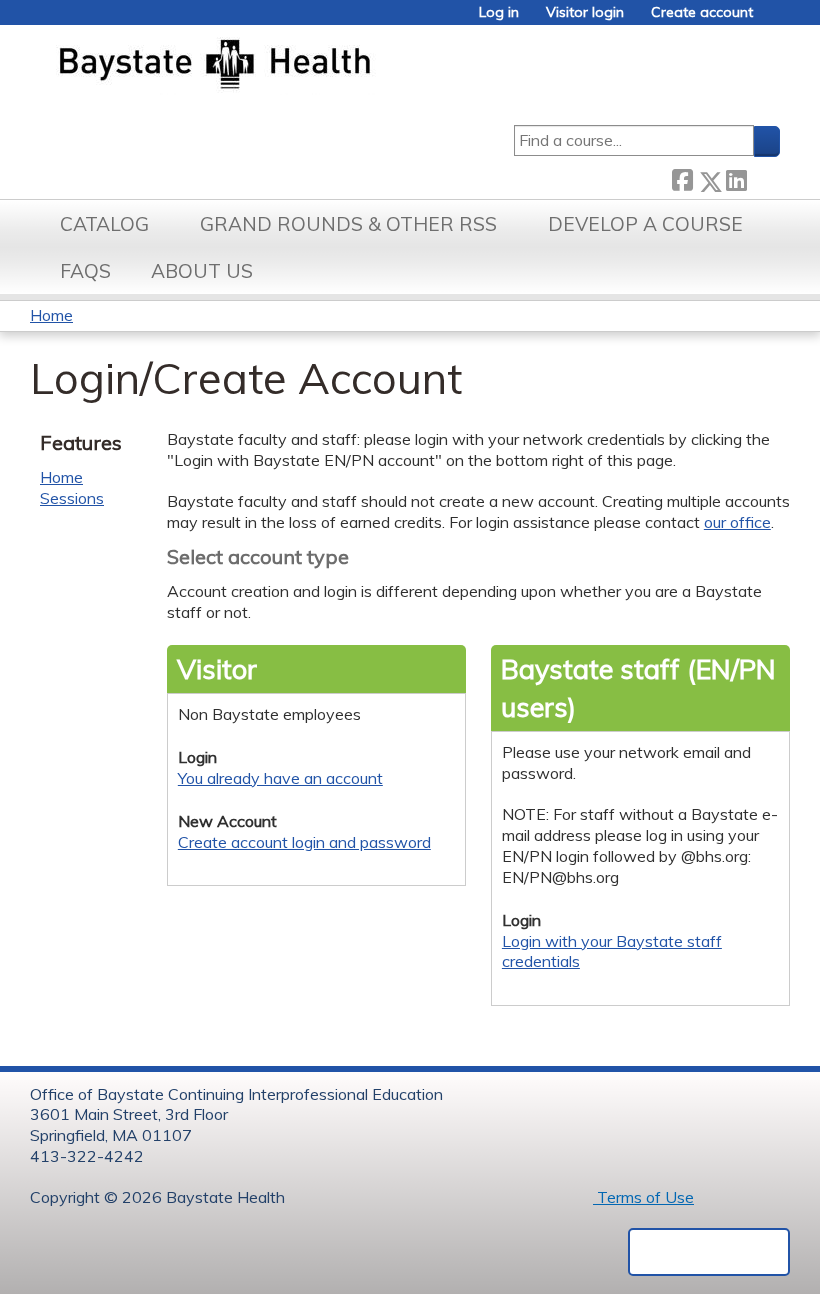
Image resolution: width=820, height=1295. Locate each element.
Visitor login (585, 12)
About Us (202, 271)
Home (51, 315)
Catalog (104, 224)
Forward (763, 176)
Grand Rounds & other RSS (348, 224)
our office (737, 522)
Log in (499, 12)
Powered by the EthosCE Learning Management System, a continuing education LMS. (709, 1252)
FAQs (85, 271)
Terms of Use (643, 1197)
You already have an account (280, 778)
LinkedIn (736, 176)
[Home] (308, 66)
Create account (702, 12)
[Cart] (774, 19)
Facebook (682, 177)
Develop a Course (645, 224)
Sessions (72, 498)
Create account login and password (304, 842)
